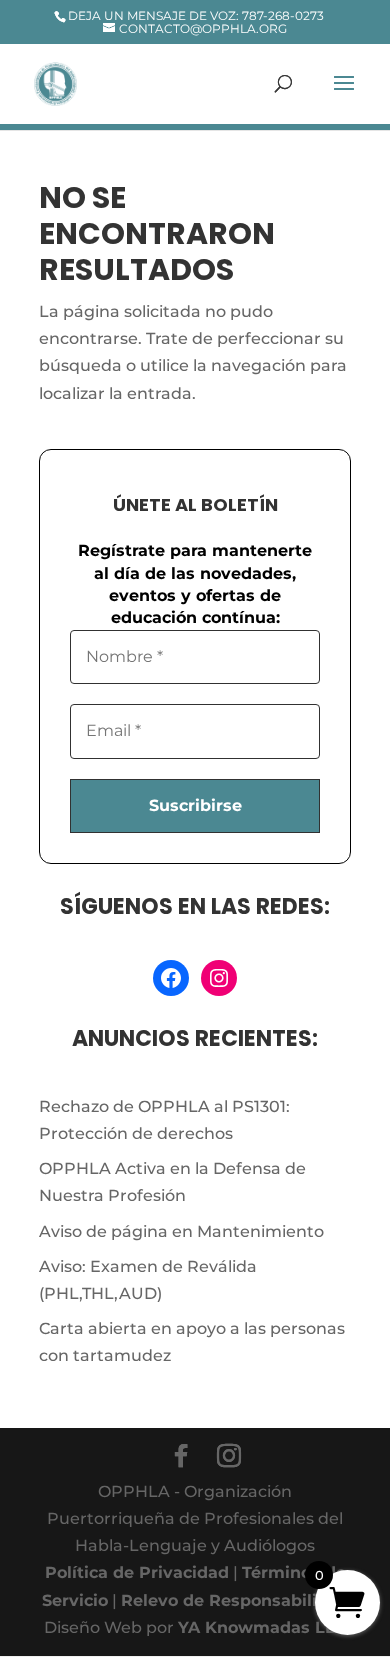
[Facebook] (181, 1456)
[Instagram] (229, 1456)
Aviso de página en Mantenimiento (181, 1231)
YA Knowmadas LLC (262, 1627)
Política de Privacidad (137, 1572)
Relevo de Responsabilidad (235, 1600)
